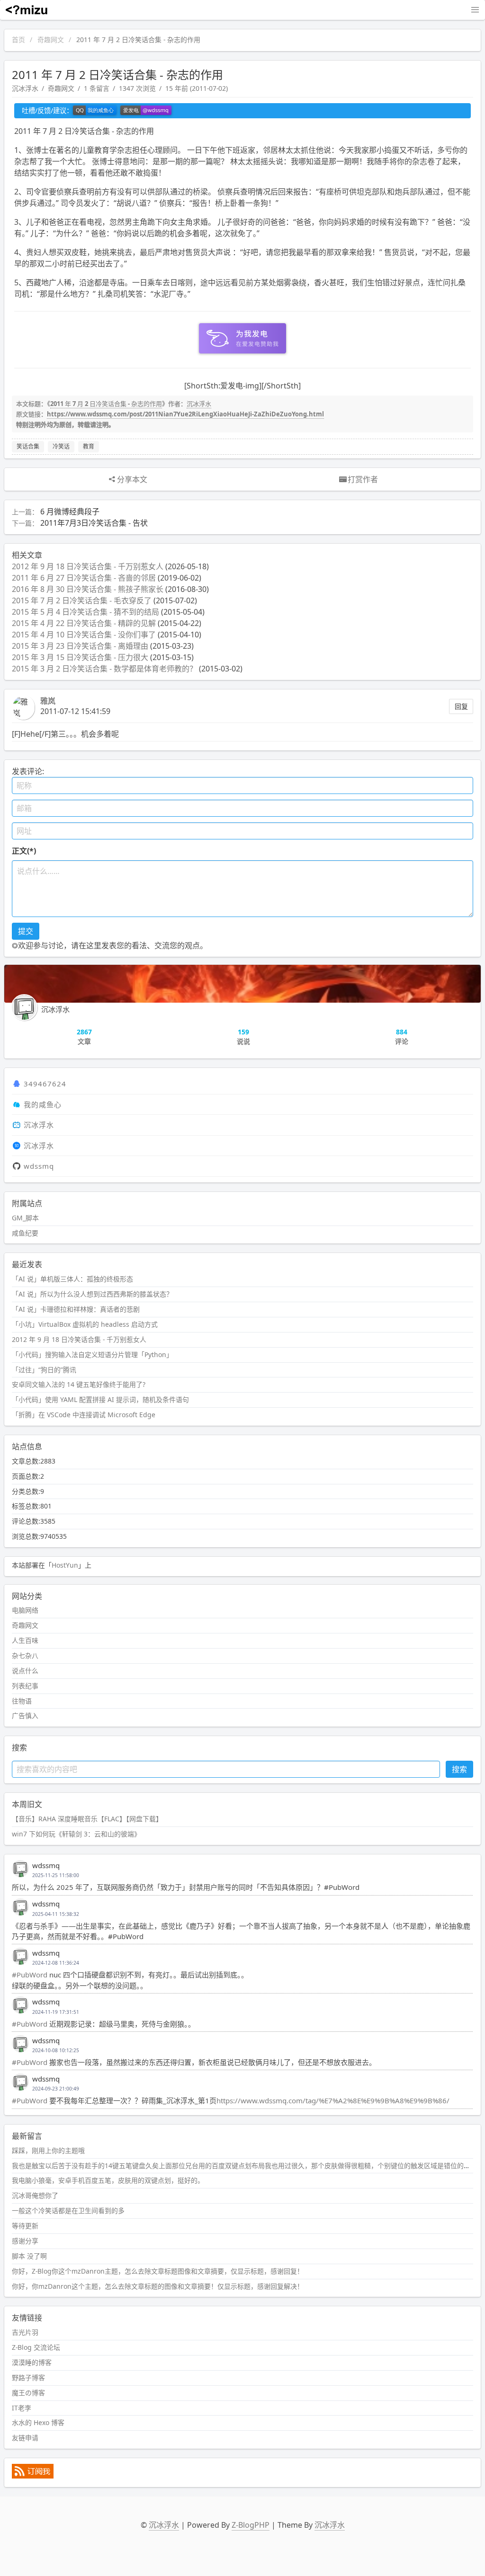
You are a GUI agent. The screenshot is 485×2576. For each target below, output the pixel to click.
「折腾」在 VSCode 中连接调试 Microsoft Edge (84, 1415)
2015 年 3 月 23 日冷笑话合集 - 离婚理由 (80, 646)
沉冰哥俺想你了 (35, 2195)
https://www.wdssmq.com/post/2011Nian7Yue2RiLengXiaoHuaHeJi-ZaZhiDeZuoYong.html (185, 414)
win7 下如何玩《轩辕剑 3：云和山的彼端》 (76, 1834)
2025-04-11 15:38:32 (56, 1914)
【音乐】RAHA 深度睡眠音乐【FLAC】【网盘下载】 (87, 1819)
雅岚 (48, 701)
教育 (89, 446)
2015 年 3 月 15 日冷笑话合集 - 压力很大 (80, 657)
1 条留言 (97, 88)
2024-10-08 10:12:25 (56, 2050)
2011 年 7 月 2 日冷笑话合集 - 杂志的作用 (106, 404)
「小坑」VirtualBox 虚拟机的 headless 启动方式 (85, 1324)
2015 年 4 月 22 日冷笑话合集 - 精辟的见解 (84, 623)
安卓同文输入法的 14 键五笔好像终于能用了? (79, 1384)
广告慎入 (25, 1716)
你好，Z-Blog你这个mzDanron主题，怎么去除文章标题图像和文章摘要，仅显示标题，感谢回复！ (158, 2271)
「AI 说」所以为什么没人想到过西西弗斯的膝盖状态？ (92, 1294)
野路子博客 (28, 2378)
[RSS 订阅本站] (33, 2476)
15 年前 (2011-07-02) (197, 88)
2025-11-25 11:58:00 (56, 1875)
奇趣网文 (51, 40)
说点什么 (25, 1671)
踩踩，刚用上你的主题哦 (48, 2150)
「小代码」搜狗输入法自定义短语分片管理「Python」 (92, 1354)
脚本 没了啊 (29, 2256)
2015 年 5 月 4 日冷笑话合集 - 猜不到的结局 (85, 612)
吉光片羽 (25, 2332)
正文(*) (24, 851)
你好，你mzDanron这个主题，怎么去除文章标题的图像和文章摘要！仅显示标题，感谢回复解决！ (158, 2286)
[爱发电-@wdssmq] (146, 111)
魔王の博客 (28, 2393)
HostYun (65, 1565)
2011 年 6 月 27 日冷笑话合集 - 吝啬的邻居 (84, 578)
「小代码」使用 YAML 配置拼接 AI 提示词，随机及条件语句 (100, 1399)
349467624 (45, 1084)
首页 (18, 40)
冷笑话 (61, 446)
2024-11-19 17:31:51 (56, 2012)
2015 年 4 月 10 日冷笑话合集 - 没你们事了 (84, 635)
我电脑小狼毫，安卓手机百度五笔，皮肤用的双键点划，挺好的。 (108, 2180)
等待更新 (25, 2226)
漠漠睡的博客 (32, 2362)
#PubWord (30, 1975)
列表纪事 (25, 1686)
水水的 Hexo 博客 (38, 2422)
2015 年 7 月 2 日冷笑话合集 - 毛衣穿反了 (82, 600)
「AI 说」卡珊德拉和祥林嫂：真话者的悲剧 (76, 1309)
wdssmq (39, 1166)
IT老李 (22, 2408)
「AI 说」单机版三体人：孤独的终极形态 (72, 1279)
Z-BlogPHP (251, 2525)
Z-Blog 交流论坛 (36, 2347)
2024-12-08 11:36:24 (56, 1963)
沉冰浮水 (25, 88)
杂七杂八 (25, 1655)
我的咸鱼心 (43, 1104)
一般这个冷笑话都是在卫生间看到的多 (68, 2210)
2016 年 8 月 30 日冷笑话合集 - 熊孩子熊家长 (88, 589)
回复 (461, 706)
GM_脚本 (25, 1218)
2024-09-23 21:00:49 (56, 2089)
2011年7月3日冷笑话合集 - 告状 (94, 523)
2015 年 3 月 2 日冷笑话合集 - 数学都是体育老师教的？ (104, 669)
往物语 (22, 1701)
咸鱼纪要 (25, 1233)
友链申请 (25, 2438)
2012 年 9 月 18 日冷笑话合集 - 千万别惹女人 (88, 566)
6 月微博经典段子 (70, 512)
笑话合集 (28, 446)
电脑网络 (25, 1610)
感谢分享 (25, 2241)
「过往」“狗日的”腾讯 (44, 1370)
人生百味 (25, 1640)
